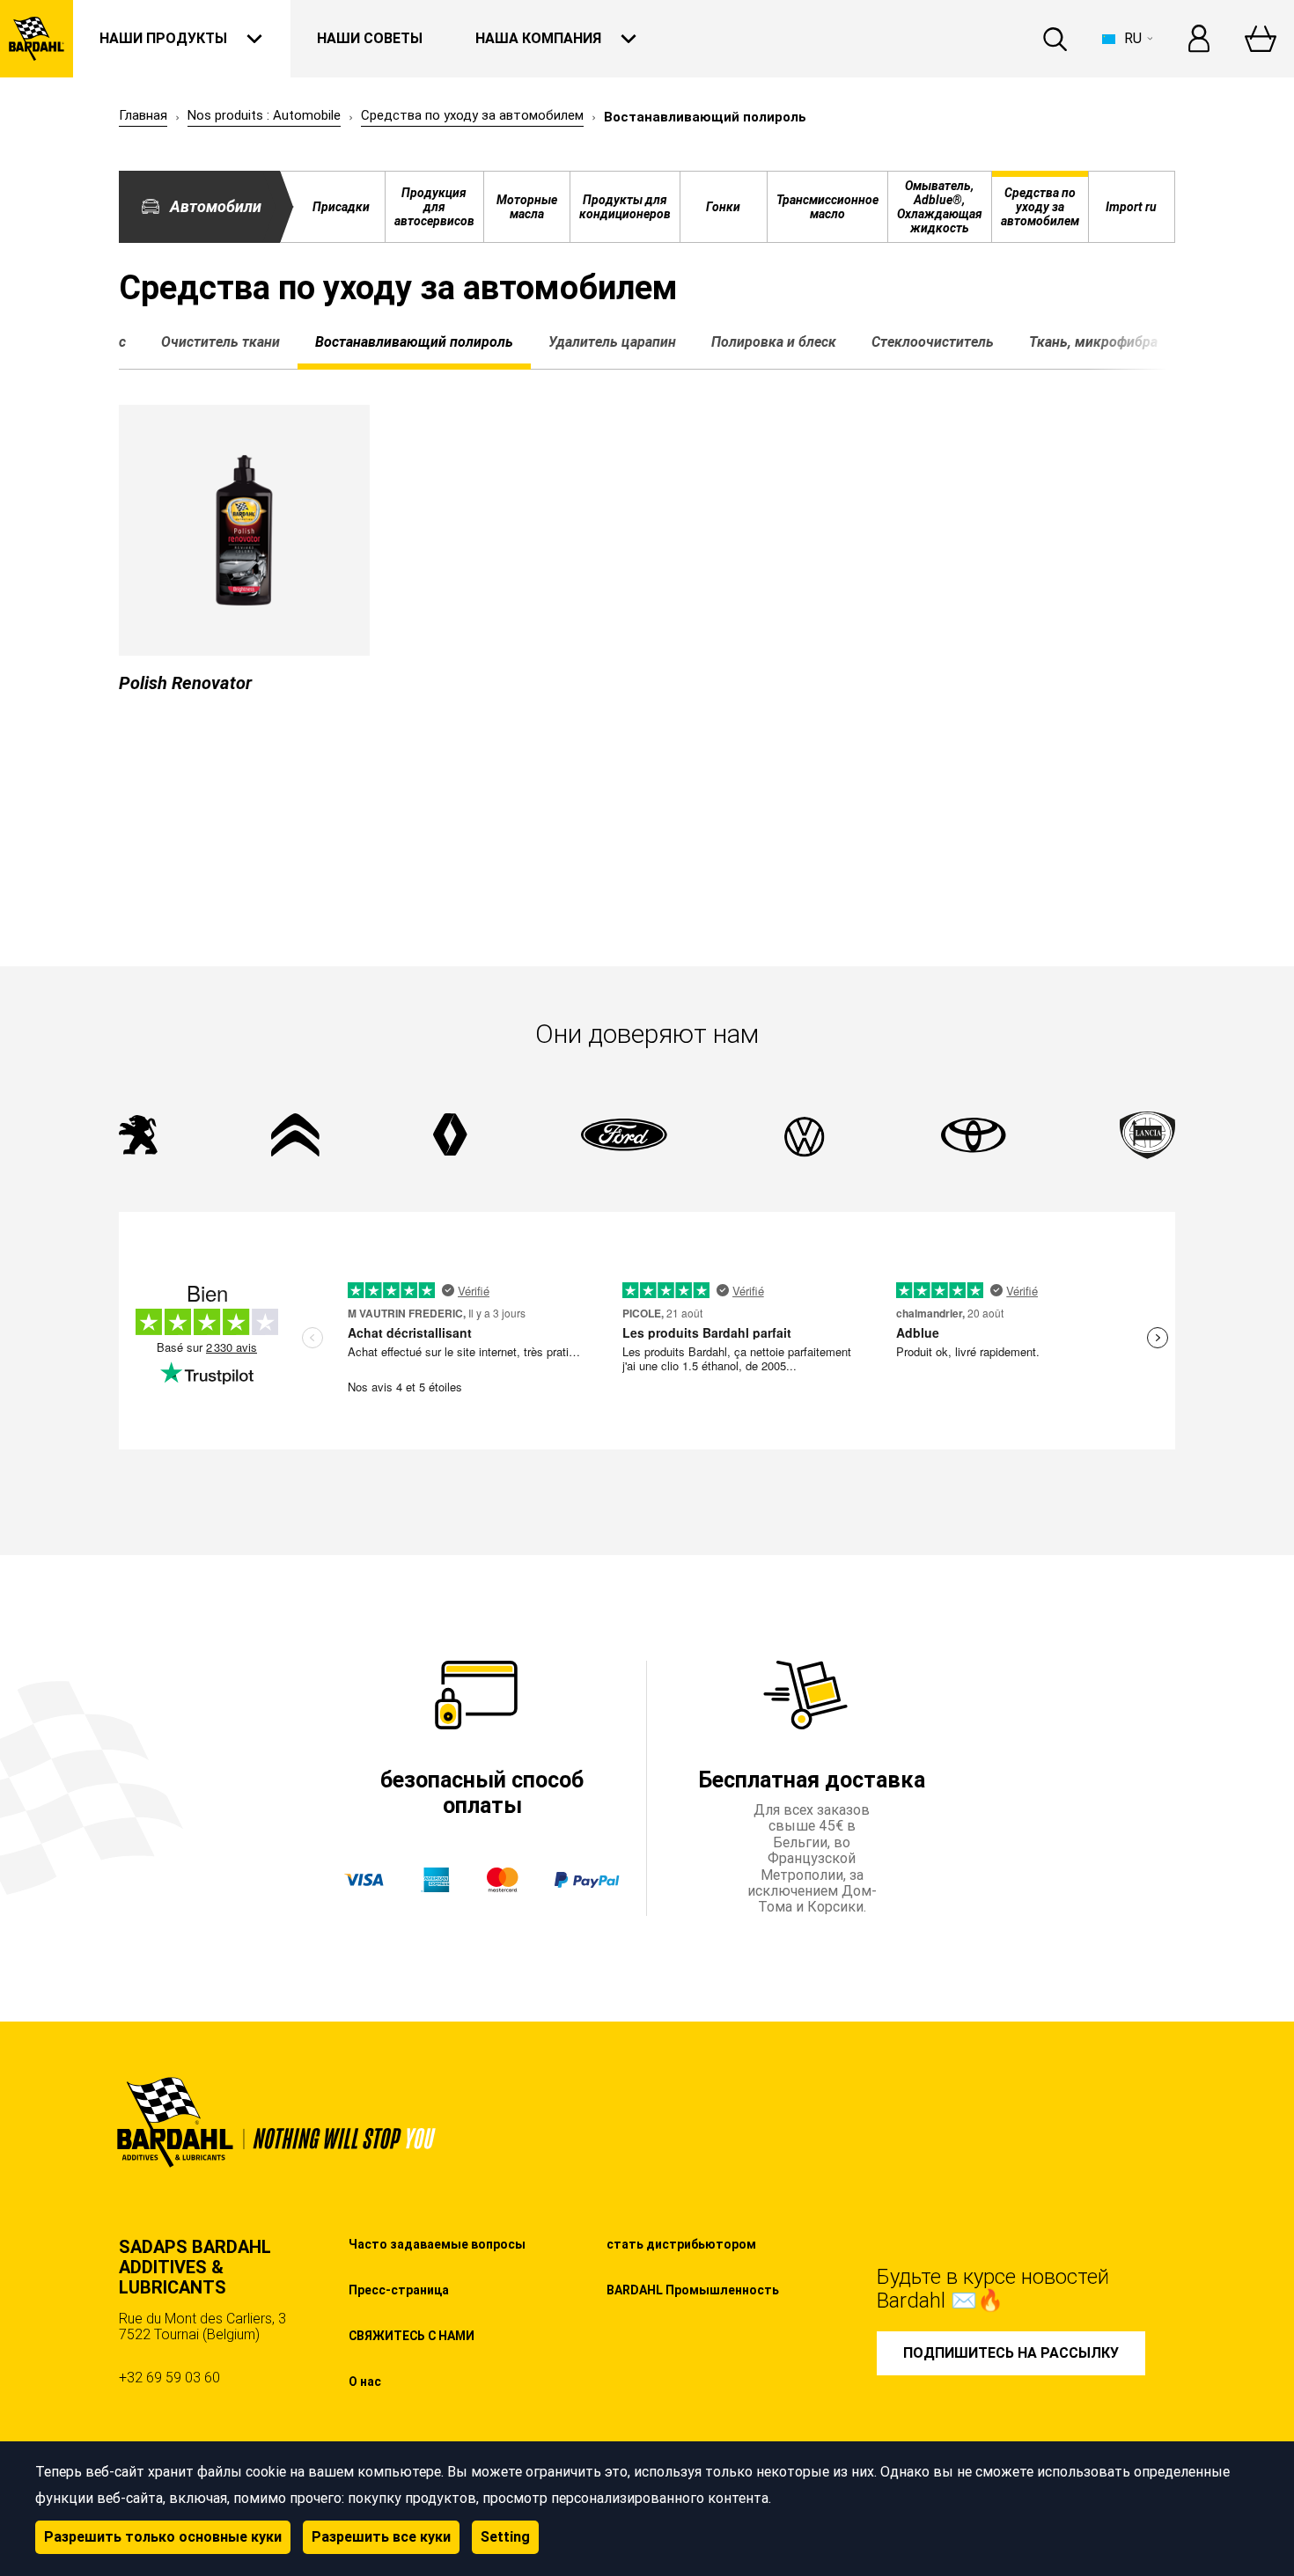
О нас (365, 2382)
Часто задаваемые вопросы (437, 2244)
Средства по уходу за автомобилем (472, 116)
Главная (143, 116)
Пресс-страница (399, 2290)
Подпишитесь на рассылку (1011, 2353)
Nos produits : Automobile (264, 116)
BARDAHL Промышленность (693, 2290)
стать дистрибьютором (681, 2244)
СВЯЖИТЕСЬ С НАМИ (412, 2336)
